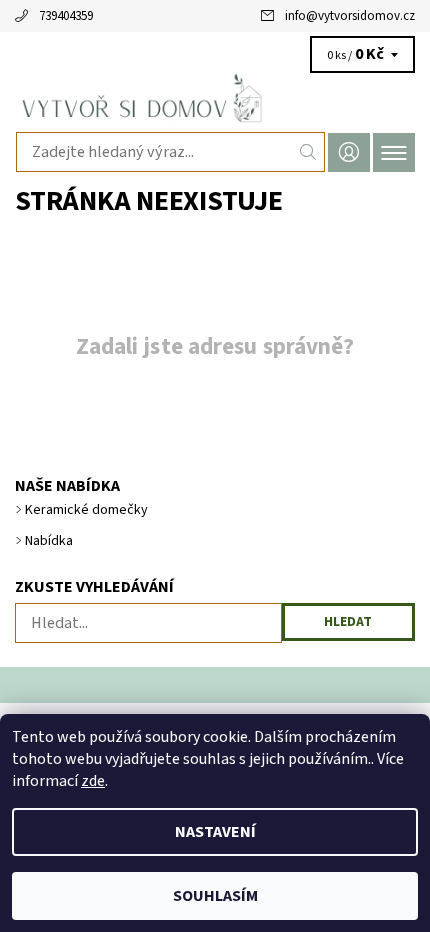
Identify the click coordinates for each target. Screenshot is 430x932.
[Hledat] (308, 152)
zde (93, 781)
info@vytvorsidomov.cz (350, 16)
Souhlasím (215, 896)
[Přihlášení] (349, 152)
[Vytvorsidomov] (215, 98)
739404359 (66, 16)
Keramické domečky (86, 510)
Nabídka (49, 541)
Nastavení (215, 832)
